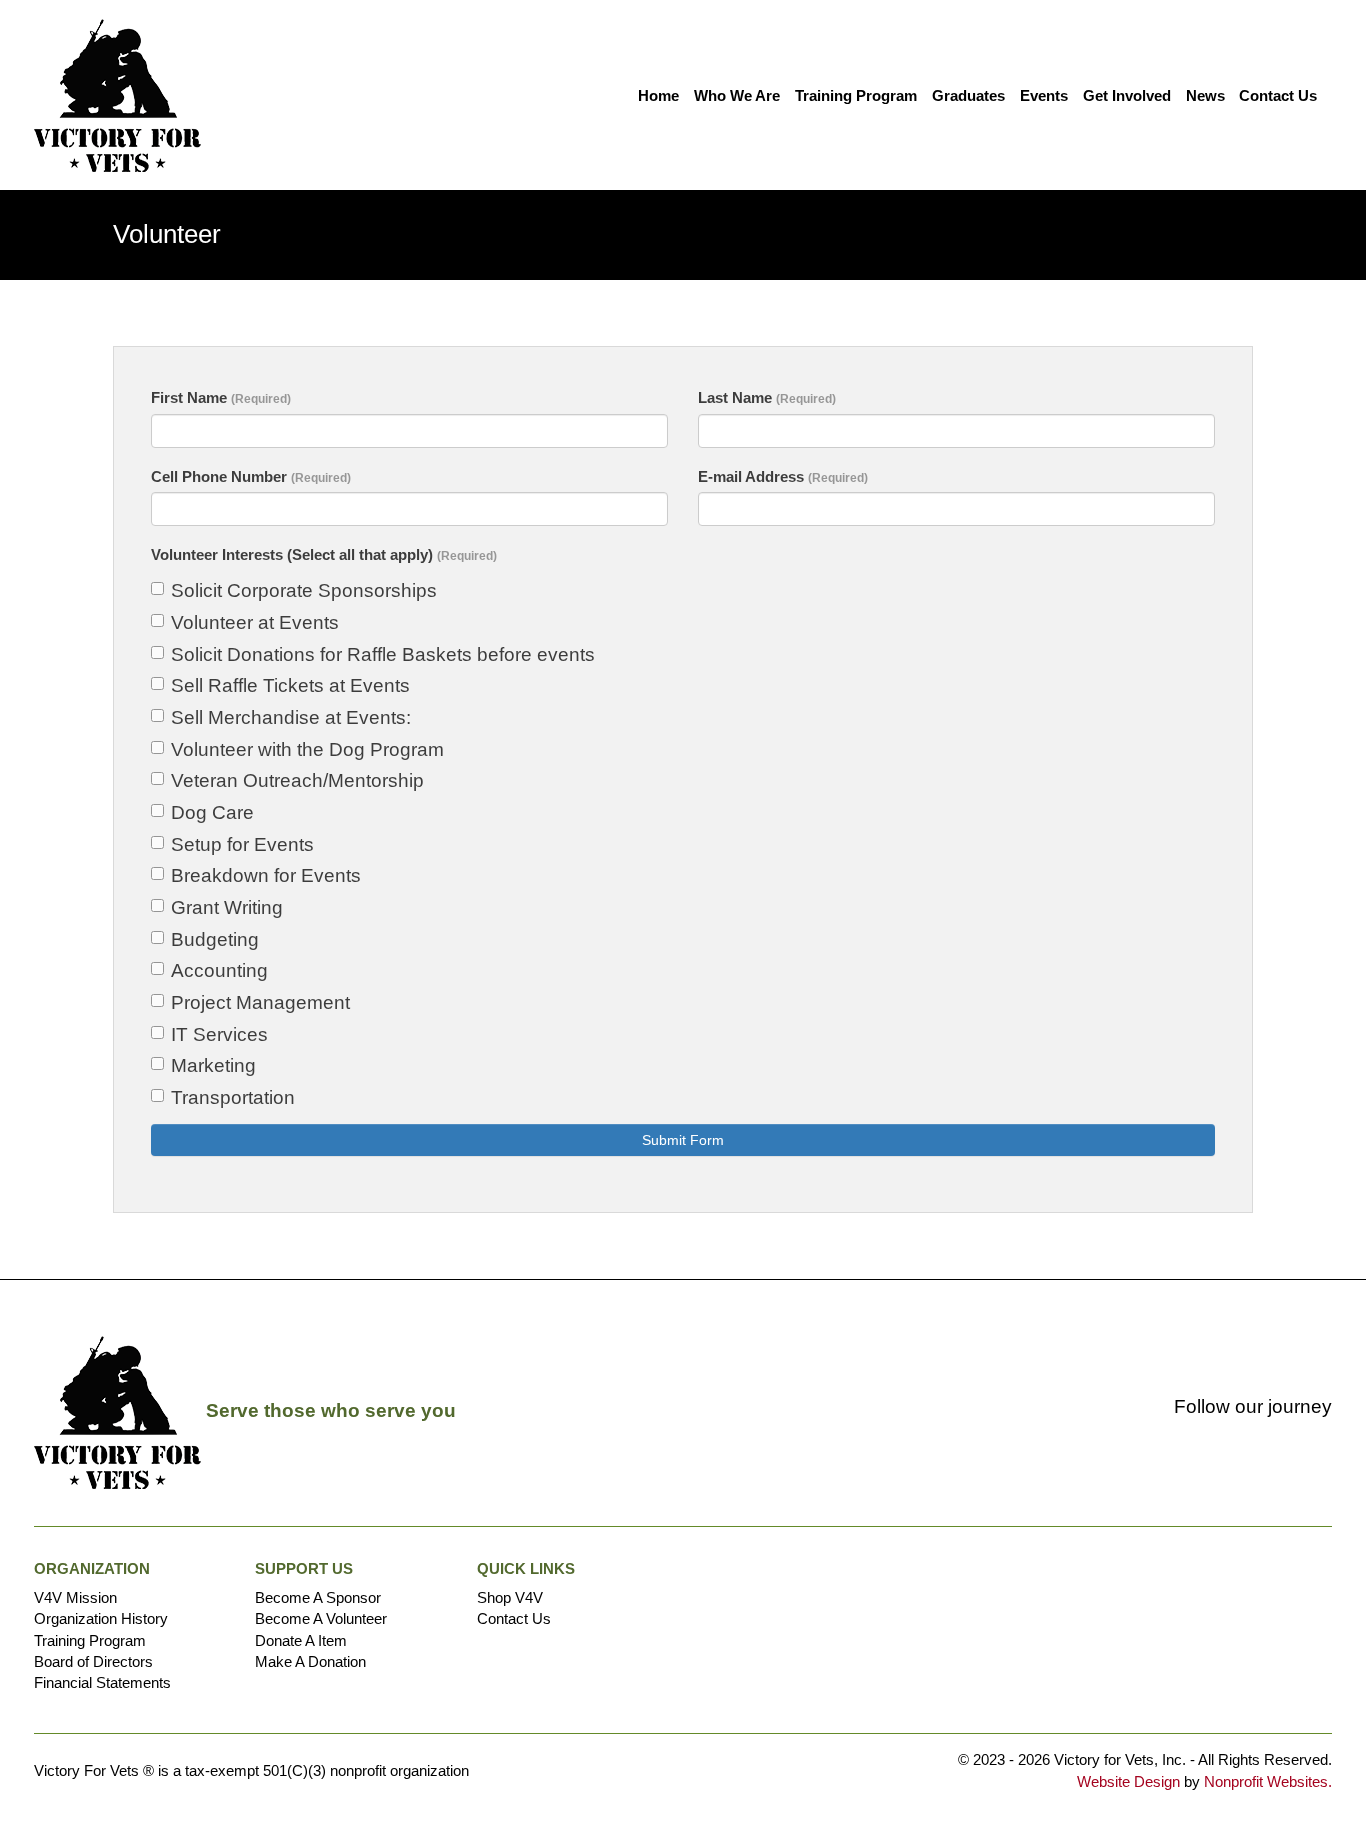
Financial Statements (102, 1682)
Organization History (101, 1618)
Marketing (213, 1065)
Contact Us (1278, 95)
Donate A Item (301, 1640)
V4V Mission (75, 1597)
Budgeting (215, 939)
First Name (221, 397)
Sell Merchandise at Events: (291, 717)
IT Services (219, 1034)
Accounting (219, 970)
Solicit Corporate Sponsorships (304, 590)
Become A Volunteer (321, 1618)
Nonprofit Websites (1266, 1781)
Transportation (233, 1097)
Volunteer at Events (255, 622)
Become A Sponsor (318, 1597)
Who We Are (737, 95)
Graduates (968, 95)
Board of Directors (93, 1661)
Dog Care (212, 812)
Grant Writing (227, 907)
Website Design (1130, 1781)
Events (1044, 95)
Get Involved (1127, 95)
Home (658, 95)
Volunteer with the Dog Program (307, 749)
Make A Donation (310, 1661)
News (1205, 95)
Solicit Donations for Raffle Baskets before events (383, 654)
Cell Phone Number (251, 476)
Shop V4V (510, 1597)
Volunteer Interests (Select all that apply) (324, 554)
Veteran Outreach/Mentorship (297, 780)
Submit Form (683, 1140)
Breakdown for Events (266, 875)
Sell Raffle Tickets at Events (290, 685)
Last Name (767, 397)
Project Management (260, 1002)
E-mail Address (783, 476)
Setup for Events (242, 844)
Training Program (856, 95)
